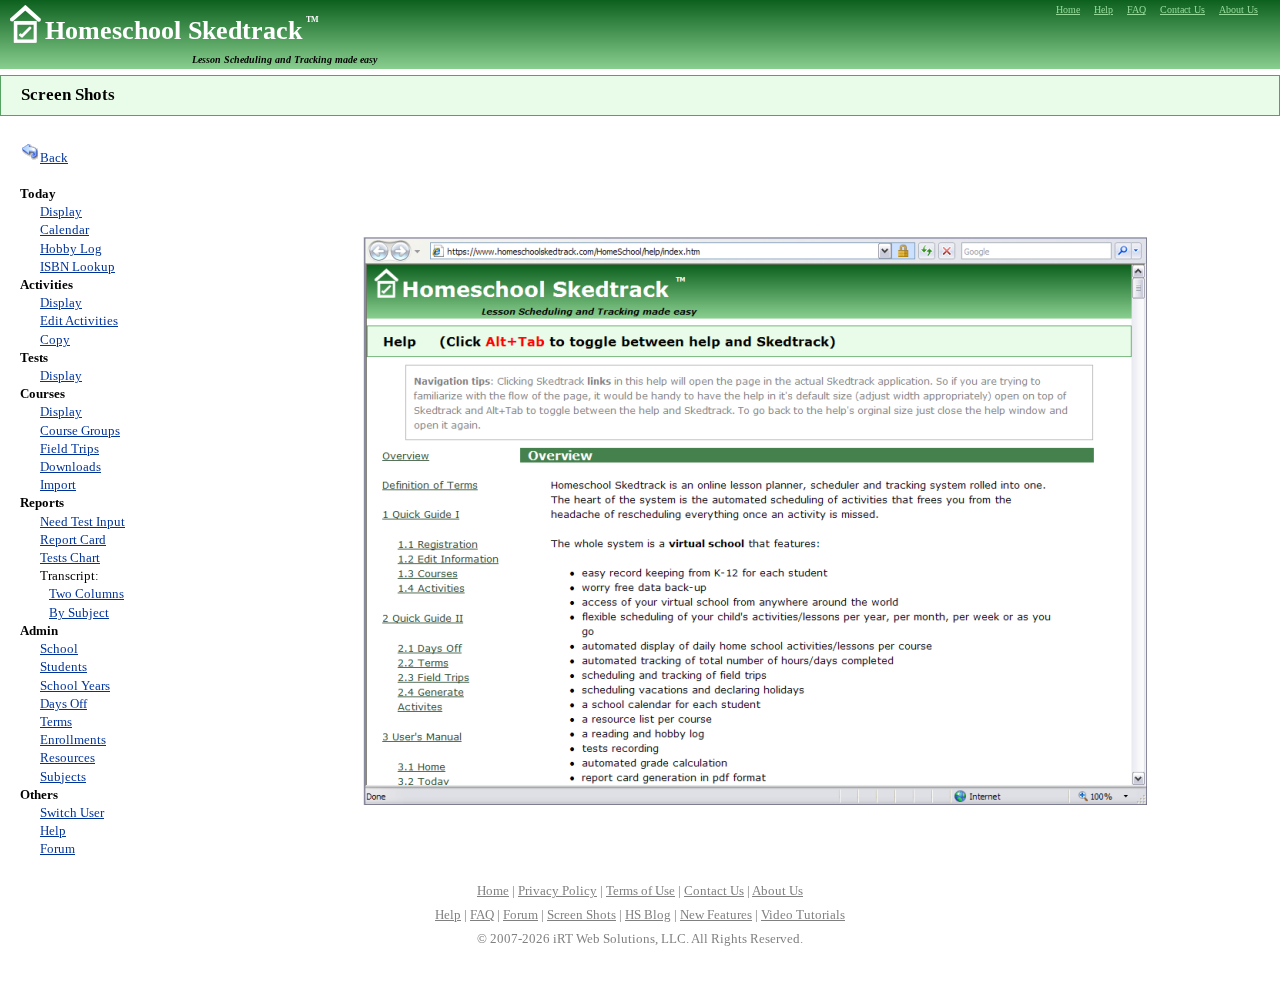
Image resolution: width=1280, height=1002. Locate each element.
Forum (57, 848)
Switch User (72, 812)
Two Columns (86, 593)
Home (493, 890)
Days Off (63, 703)
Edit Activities (79, 320)
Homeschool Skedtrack (182, 30)
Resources (67, 757)
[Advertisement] (755, 174)
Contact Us (714, 890)
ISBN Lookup (77, 266)
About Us (777, 890)
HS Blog (648, 914)
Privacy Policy (557, 890)
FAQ (482, 914)
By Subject (79, 612)
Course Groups (80, 430)
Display (61, 211)
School (59, 648)
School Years (75, 685)
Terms (56, 721)
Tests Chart (70, 557)
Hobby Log (71, 248)
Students (63, 666)
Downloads (70, 466)
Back (54, 157)
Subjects (63, 776)
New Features (716, 914)
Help (53, 830)
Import (58, 484)
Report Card (73, 539)
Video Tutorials (803, 914)
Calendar (64, 229)
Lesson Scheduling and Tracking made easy (284, 59)
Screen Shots (581, 914)
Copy (55, 339)
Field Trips (69, 448)
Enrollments (73, 739)
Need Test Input (82, 521)
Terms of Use (640, 890)
